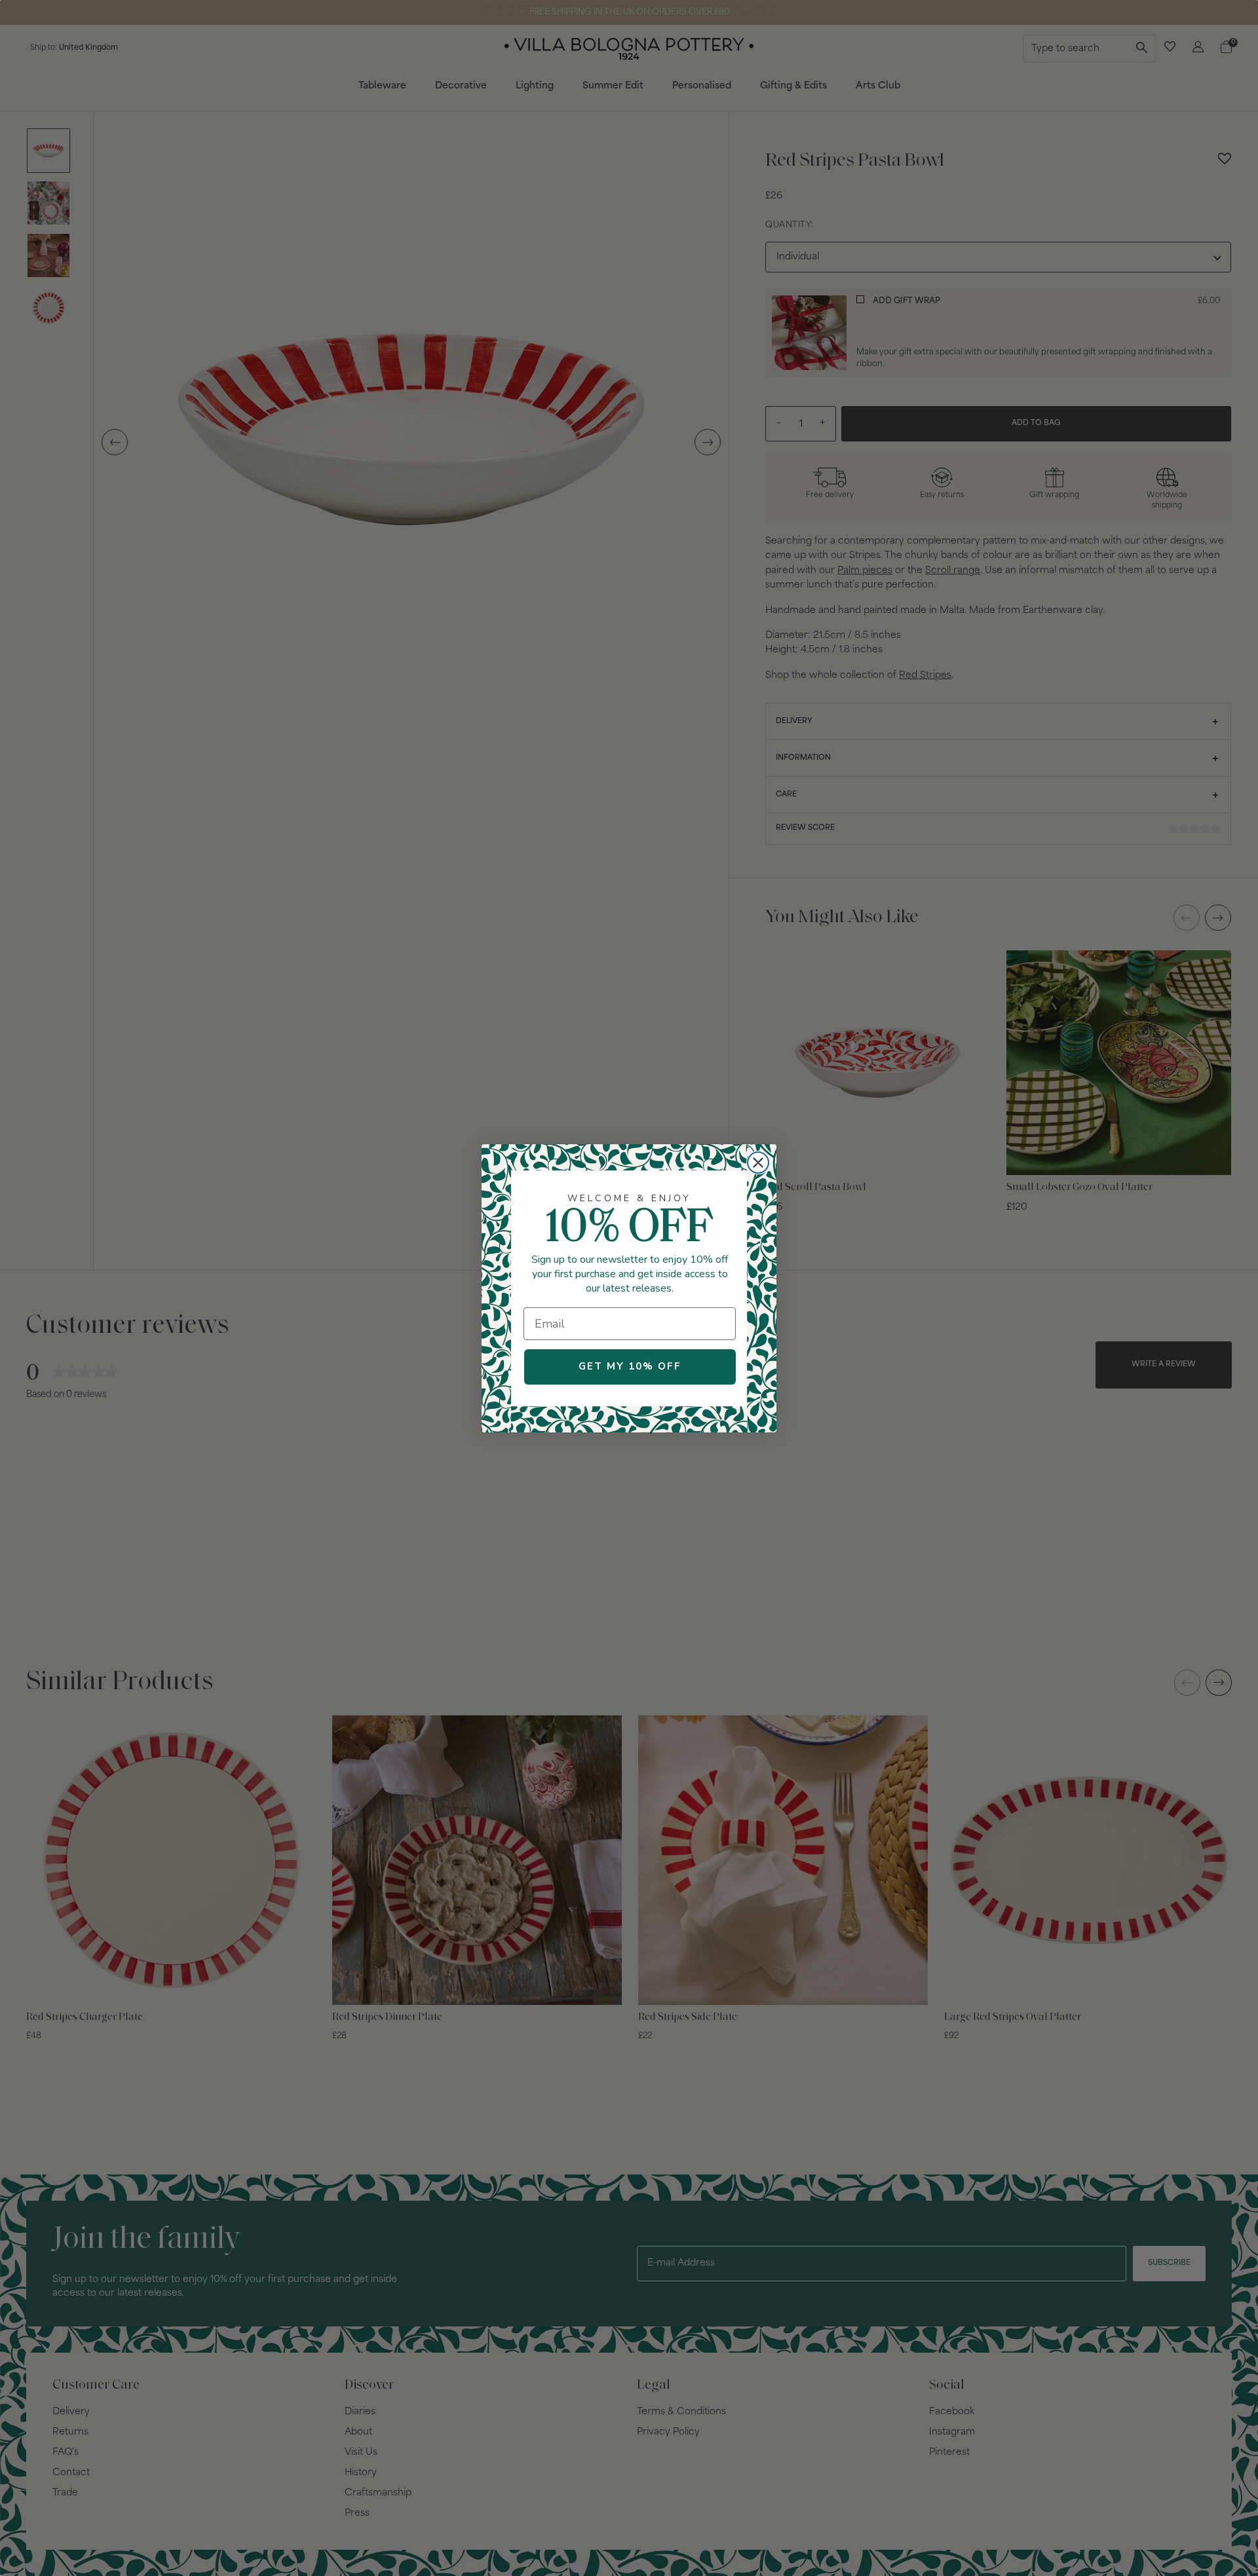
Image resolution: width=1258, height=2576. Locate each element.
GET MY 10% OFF (630, 1366)
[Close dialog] (758, 1163)
